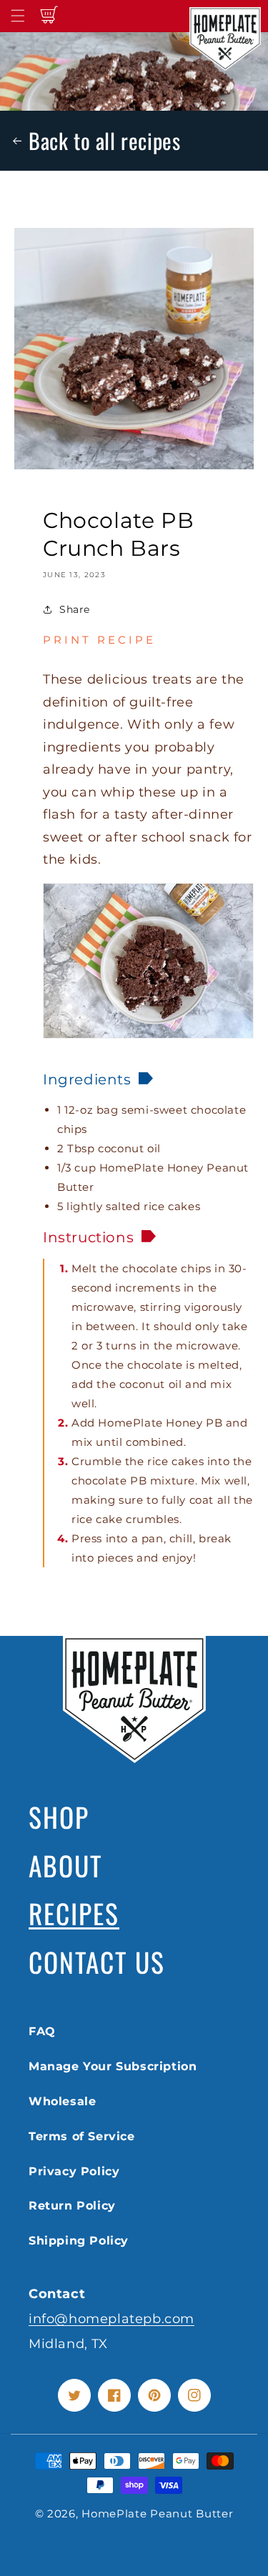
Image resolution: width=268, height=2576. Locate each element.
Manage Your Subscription (113, 2066)
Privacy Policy (74, 2171)
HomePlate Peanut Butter (157, 2513)
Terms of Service (82, 2136)
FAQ (42, 2031)
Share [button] (75, 609)
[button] (18, 16)
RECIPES (74, 1913)
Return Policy (72, 2206)
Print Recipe (99, 640)
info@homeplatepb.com (111, 2318)
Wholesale (62, 2101)
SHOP (59, 1817)
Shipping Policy (79, 2241)
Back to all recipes (104, 140)
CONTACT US (97, 1962)
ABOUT (65, 1865)
